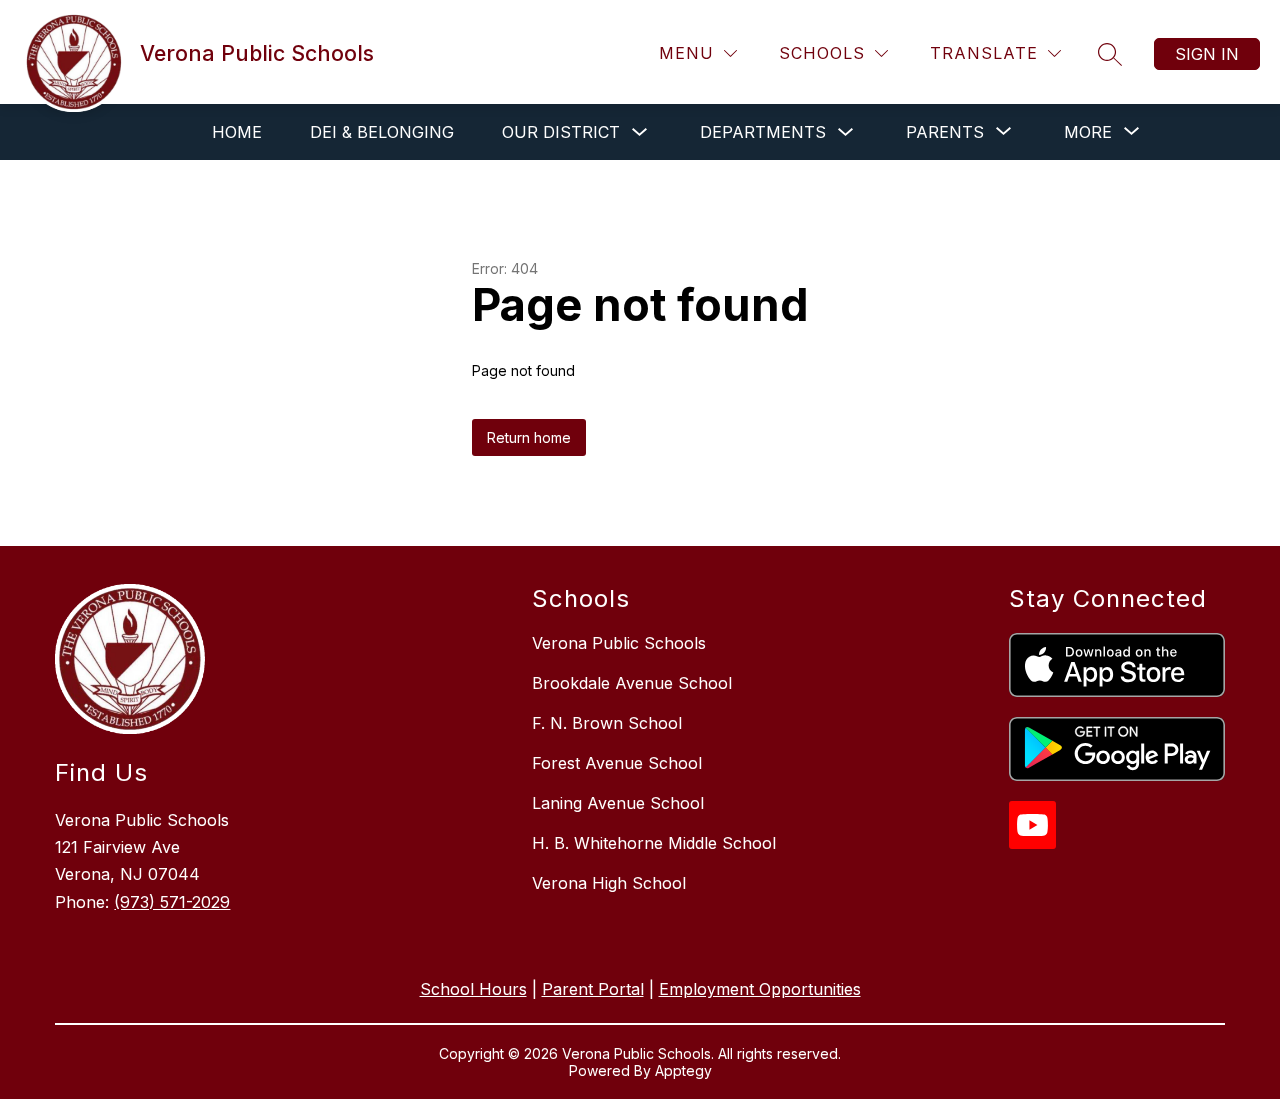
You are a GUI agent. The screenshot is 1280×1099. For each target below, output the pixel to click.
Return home (529, 437)
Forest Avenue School (617, 763)
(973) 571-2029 (172, 902)
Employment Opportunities (760, 989)
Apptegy (683, 1070)
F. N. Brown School (607, 723)
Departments (763, 132)
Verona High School (609, 883)
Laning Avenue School (618, 803)
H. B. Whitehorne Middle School (654, 843)
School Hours (473, 989)
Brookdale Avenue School (632, 683)
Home (237, 132)
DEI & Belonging (382, 132)
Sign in (1207, 54)
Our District (561, 132)
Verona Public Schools (619, 643)
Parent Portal (593, 989)
